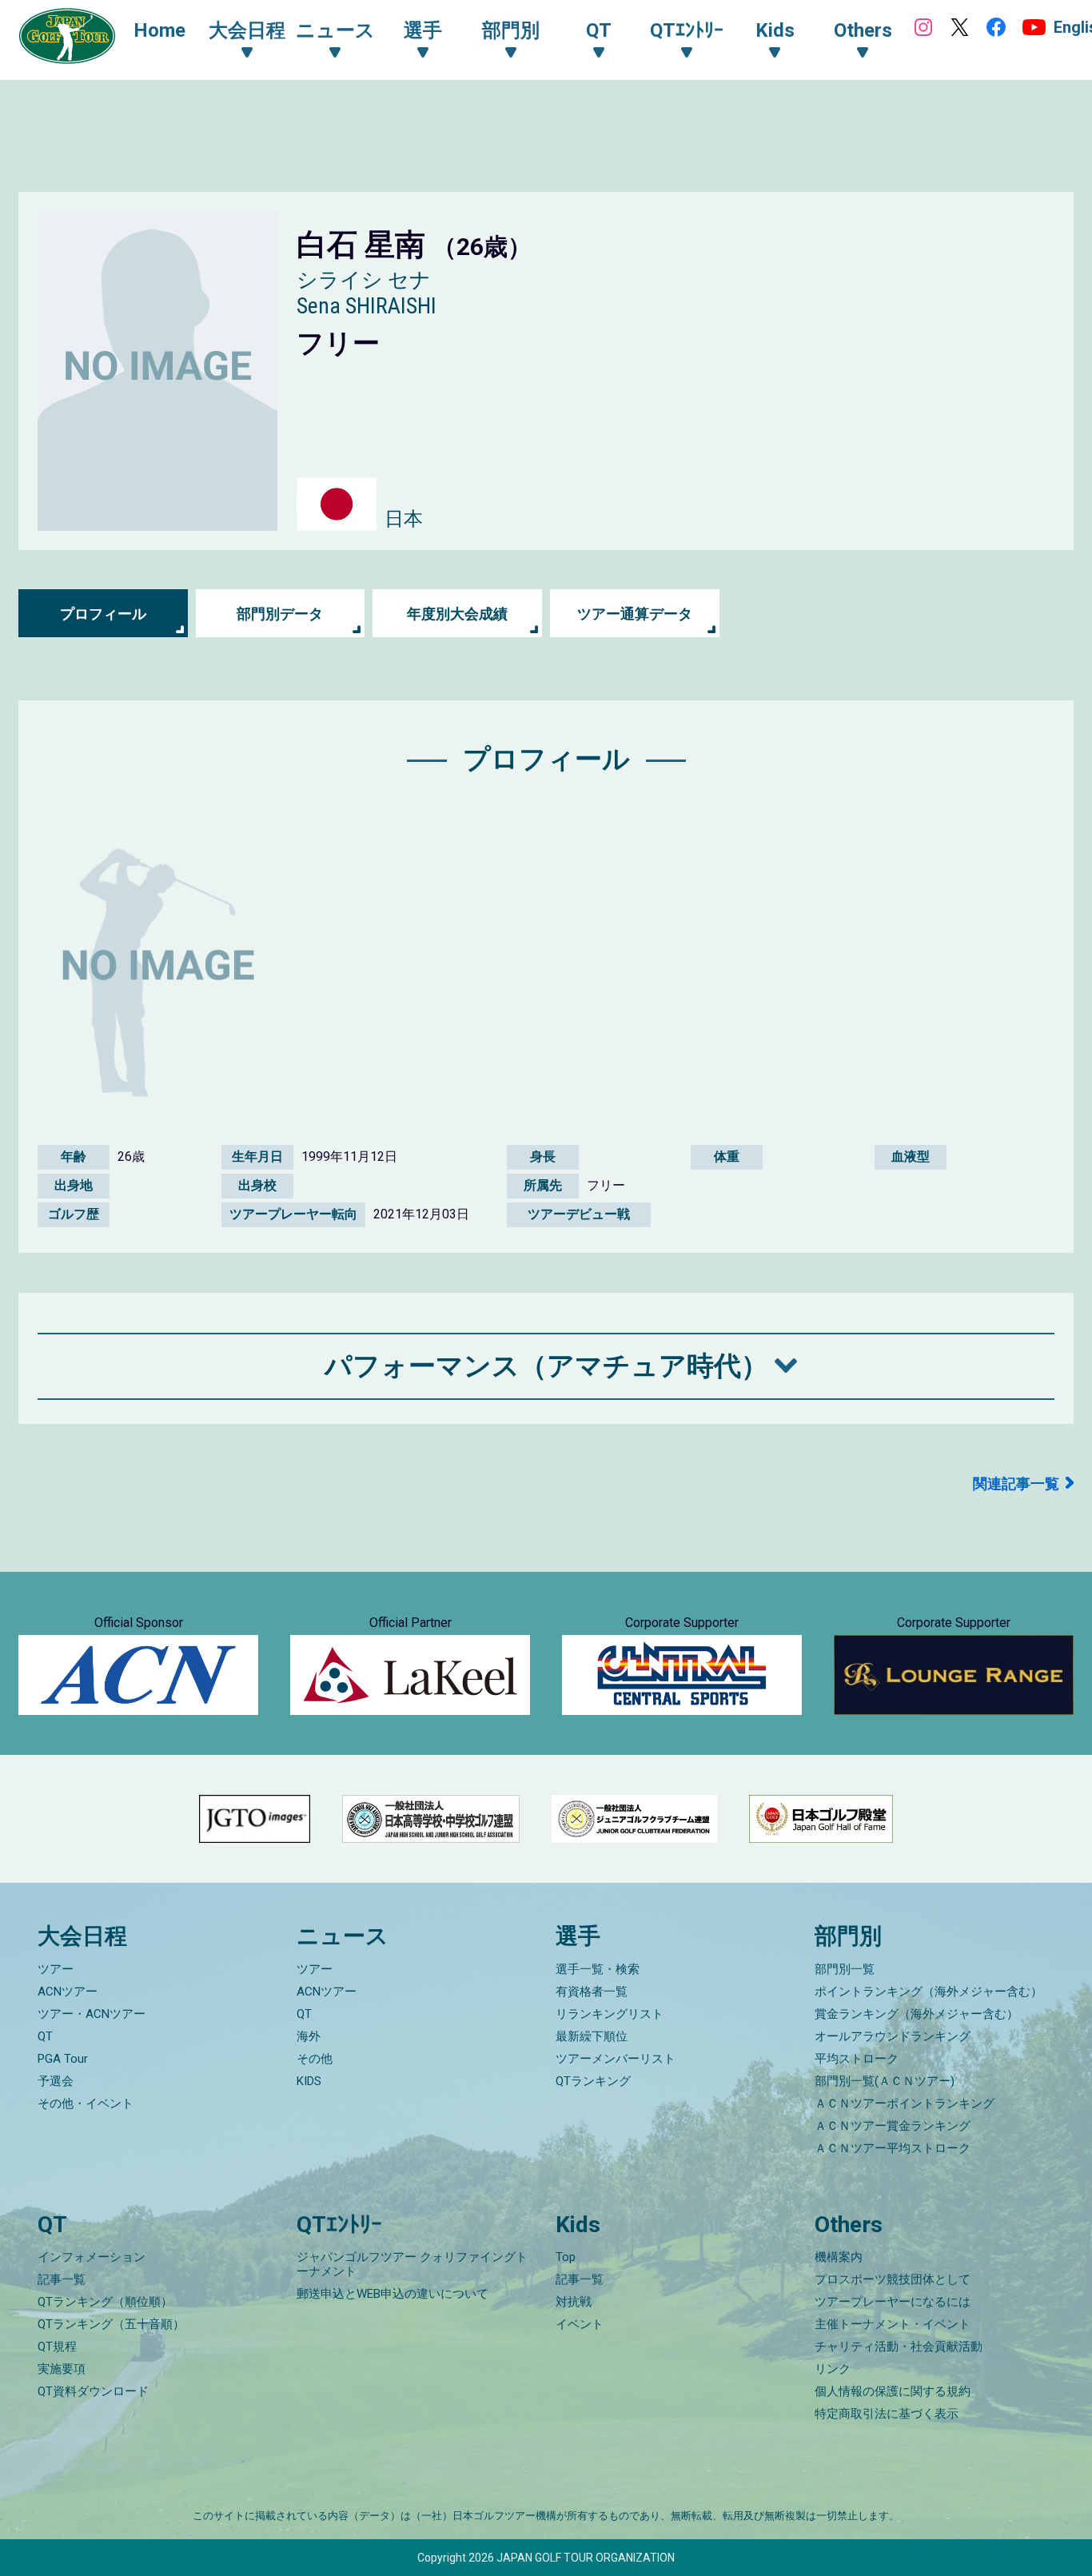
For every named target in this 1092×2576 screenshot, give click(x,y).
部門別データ (280, 614)
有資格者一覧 (592, 1992)
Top (566, 2257)
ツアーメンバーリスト (616, 2059)
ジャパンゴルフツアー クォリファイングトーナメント (412, 2264)
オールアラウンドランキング (893, 2036)
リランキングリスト (610, 2014)
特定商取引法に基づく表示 (887, 2414)
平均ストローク (857, 2059)
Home (159, 30)
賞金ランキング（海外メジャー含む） (917, 2014)
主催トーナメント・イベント (893, 2324)
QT (45, 2036)
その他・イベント (86, 2103)
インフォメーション (92, 2257)
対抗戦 (574, 2302)
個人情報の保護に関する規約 (893, 2391)
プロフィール (103, 614)
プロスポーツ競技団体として (893, 2279)
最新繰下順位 (592, 2036)
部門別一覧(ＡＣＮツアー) (885, 2081)
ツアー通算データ (635, 614)
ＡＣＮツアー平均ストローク (893, 2148)
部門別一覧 (845, 1969)
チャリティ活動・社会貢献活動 (899, 2347)
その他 (315, 2059)
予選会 (56, 2081)
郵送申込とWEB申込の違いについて (393, 2294)
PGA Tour (63, 2059)
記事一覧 (62, 2279)
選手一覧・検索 (598, 1969)
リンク (833, 2369)
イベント (580, 2324)
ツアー (56, 1969)
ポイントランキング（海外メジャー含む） (929, 1992)
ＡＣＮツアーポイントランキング (905, 2103)
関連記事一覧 (1016, 1483)
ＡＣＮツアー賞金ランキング (893, 2126)
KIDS (309, 2081)
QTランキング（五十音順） (111, 2324)
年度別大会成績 (457, 614)
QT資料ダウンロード (93, 2391)
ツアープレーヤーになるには (893, 2302)
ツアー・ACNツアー (92, 2014)
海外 (309, 2036)
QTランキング (593, 2081)
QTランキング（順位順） (105, 2302)
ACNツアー (68, 1992)
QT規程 (57, 2347)
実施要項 (62, 2369)
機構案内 (839, 2257)
